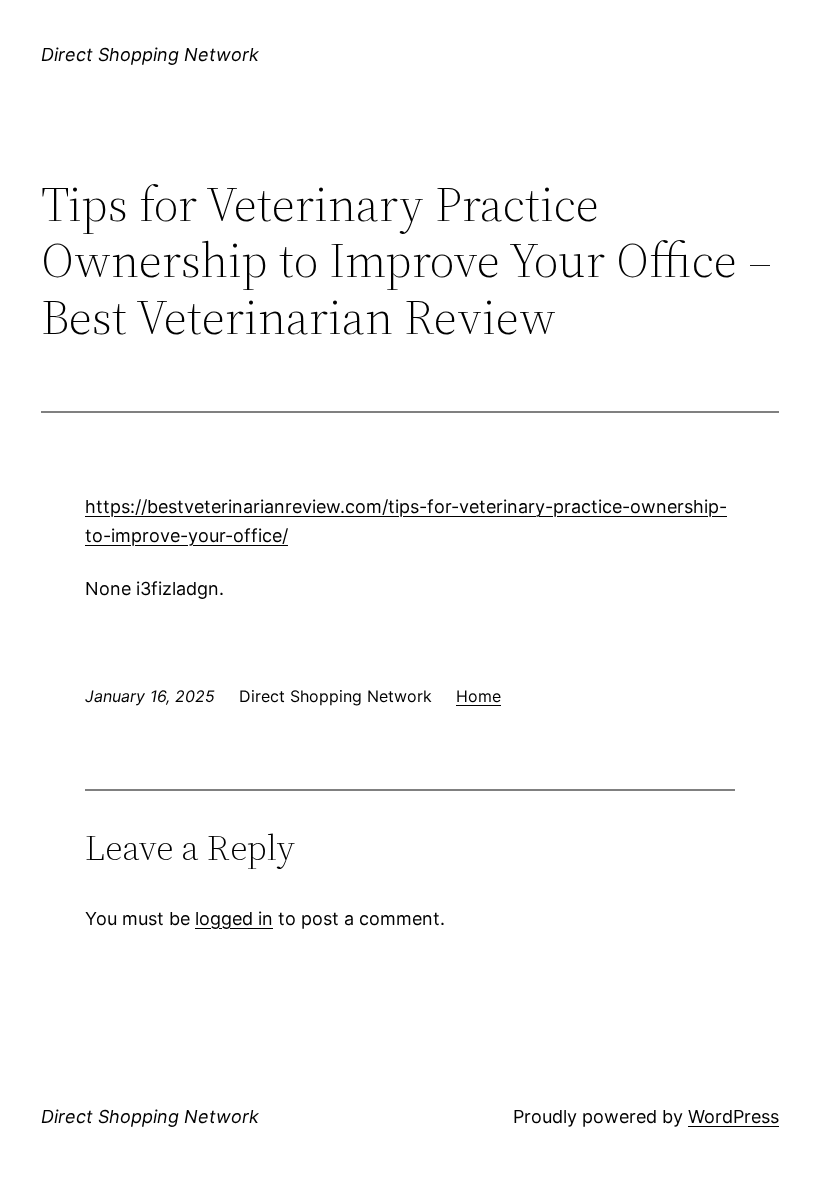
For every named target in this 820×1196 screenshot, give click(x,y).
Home (478, 696)
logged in (234, 918)
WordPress (733, 1116)
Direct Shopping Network (150, 54)
